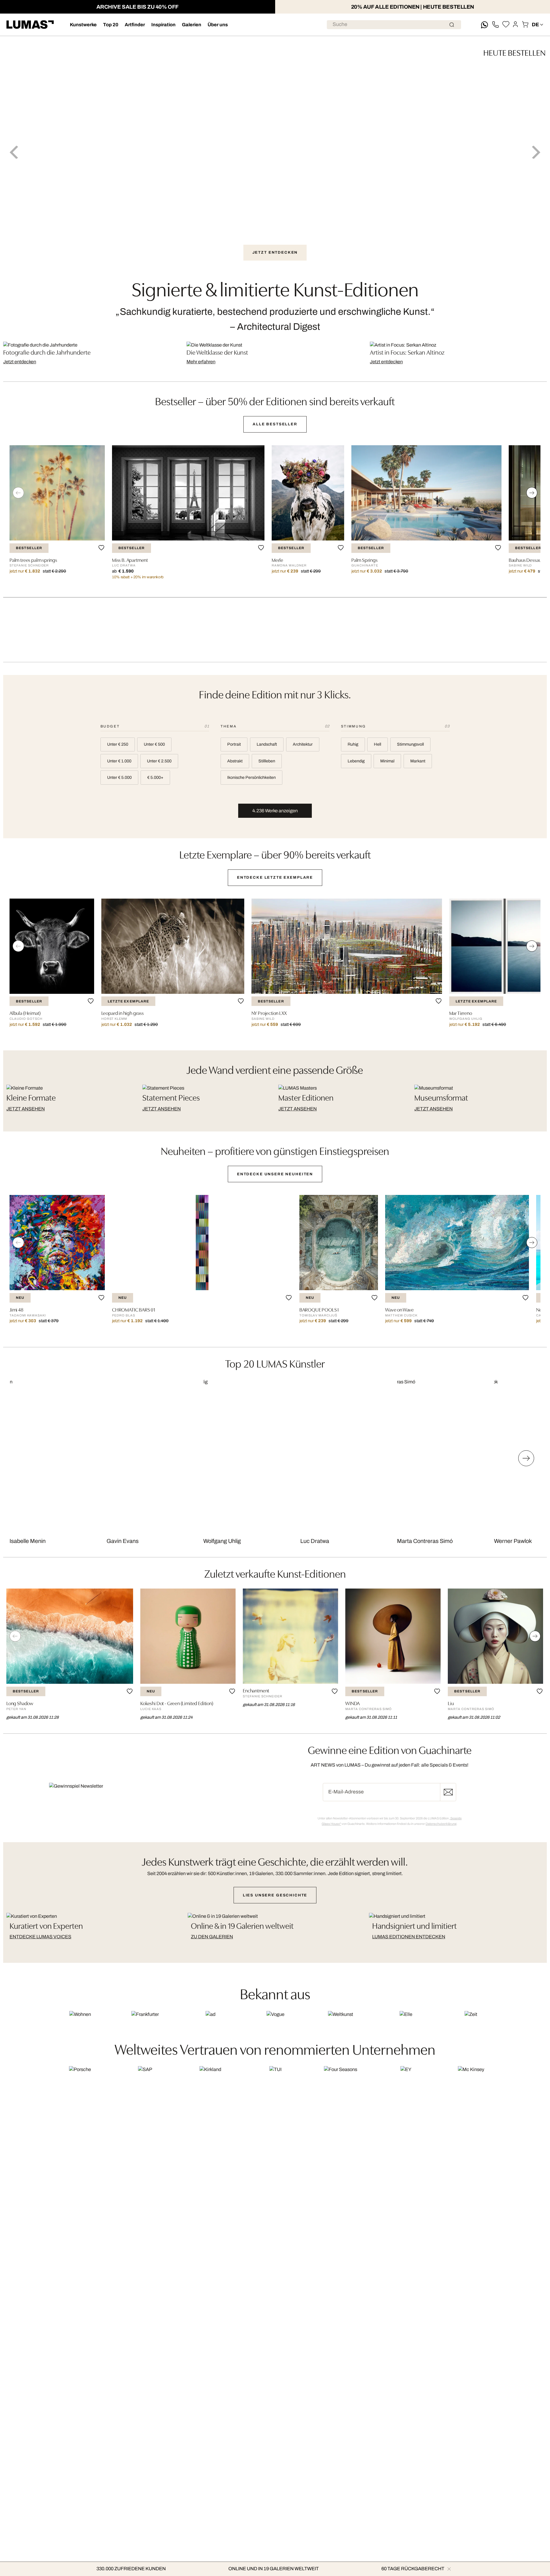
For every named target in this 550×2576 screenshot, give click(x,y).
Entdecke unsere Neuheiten (275, 1174)
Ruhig (353, 744)
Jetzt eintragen (448, 1792)
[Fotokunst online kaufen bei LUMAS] (30, 25)
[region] (275, 515)
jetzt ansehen (26, 1109)
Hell (377, 744)
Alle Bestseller (275, 424)
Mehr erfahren (201, 362)
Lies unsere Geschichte (275, 1895)
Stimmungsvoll (410, 744)
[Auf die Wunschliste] (101, 548)
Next (536, 152)
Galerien (192, 25)
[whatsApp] (484, 25)
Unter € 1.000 (119, 761)
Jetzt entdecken (20, 362)
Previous (14, 152)
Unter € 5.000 (119, 777)
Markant (418, 761)
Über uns (218, 25)
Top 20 (111, 25)
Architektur (303, 744)
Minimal (387, 761)
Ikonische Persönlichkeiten (251, 777)
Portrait (234, 744)
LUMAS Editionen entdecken (409, 1937)
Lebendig (356, 761)
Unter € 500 (154, 744)
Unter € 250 (118, 744)
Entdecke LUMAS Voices (40, 1937)
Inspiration (163, 25)
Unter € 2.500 (159, 761)
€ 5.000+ (155, 777)
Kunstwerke (83, 25)
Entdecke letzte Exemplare (275, 877)
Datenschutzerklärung (441, 1824)
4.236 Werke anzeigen (275, 811)
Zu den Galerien (212, 1937)
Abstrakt (235, 761)
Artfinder (135, 25)
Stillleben (267, 761)
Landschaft (267, 744)
